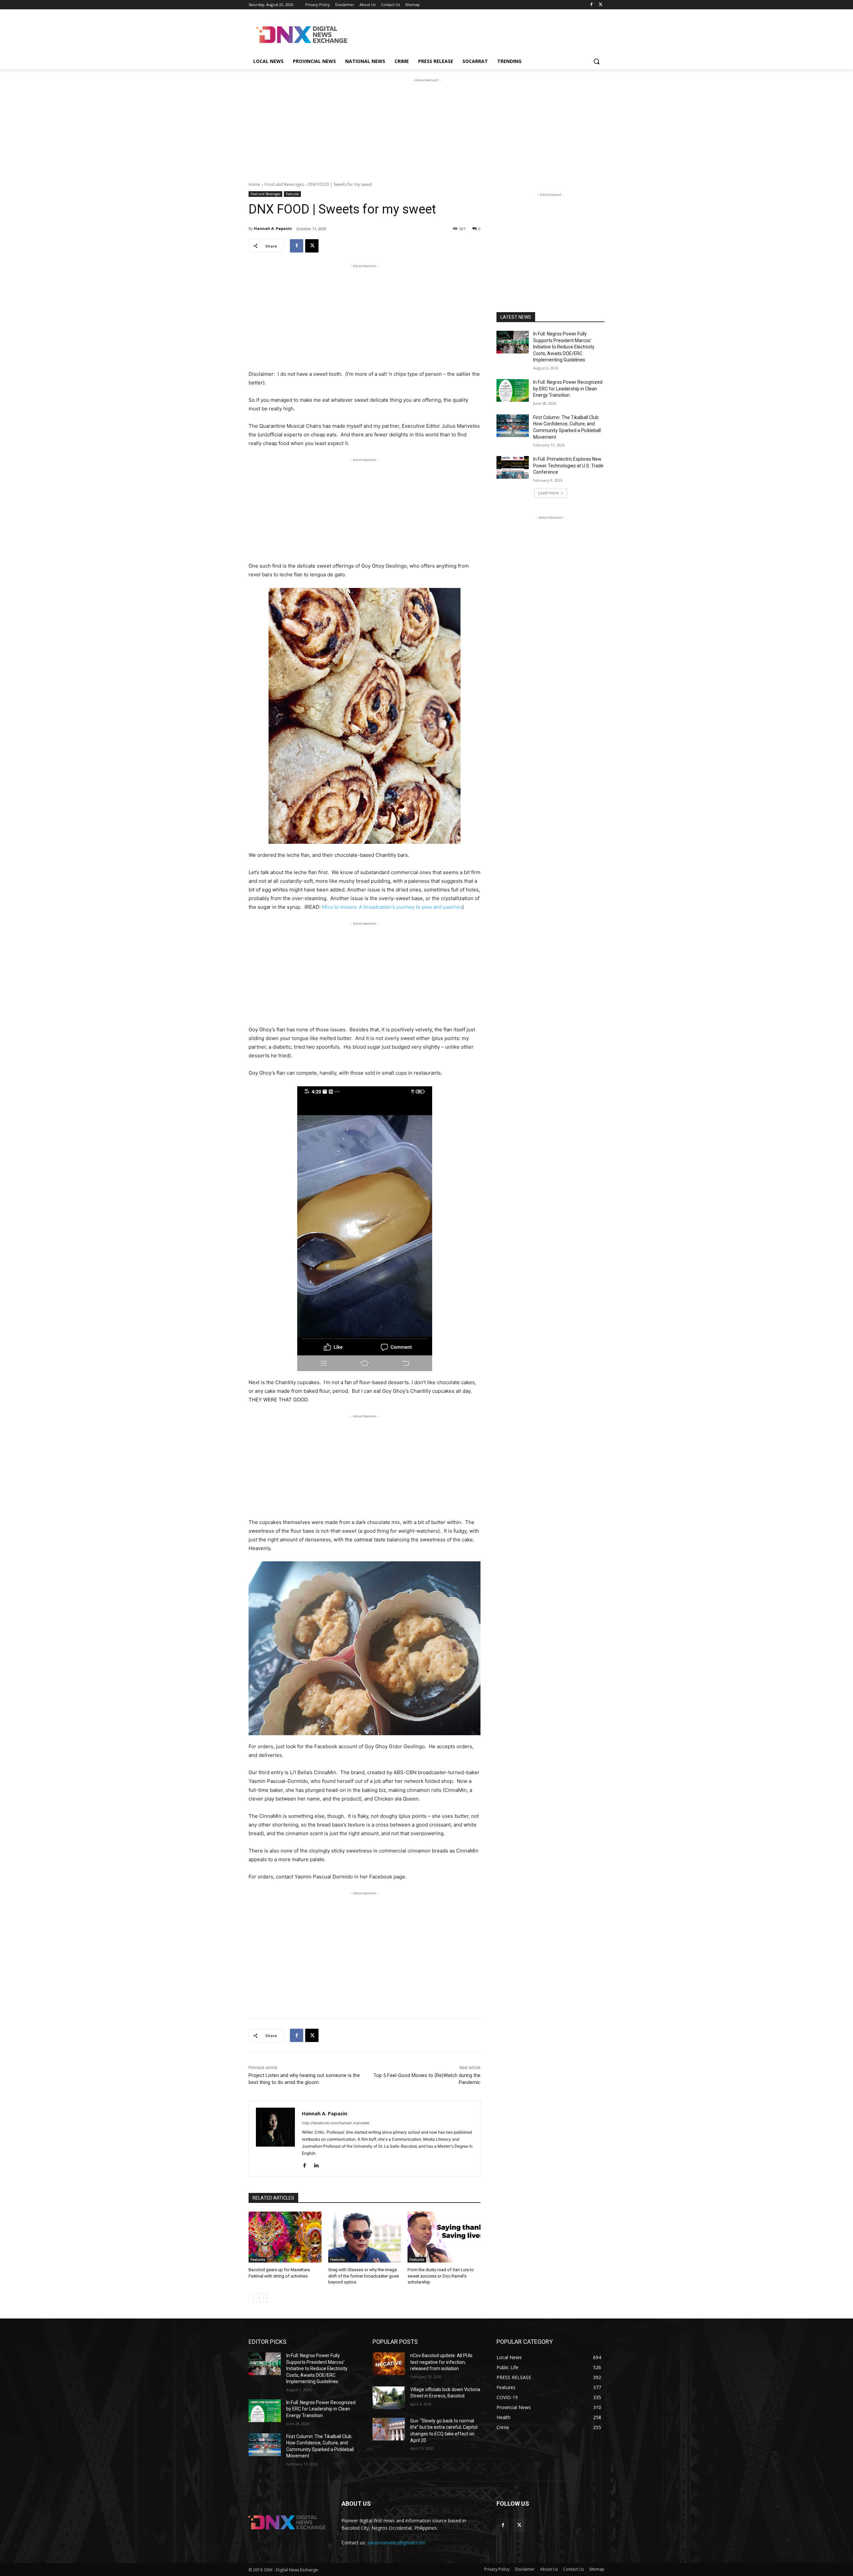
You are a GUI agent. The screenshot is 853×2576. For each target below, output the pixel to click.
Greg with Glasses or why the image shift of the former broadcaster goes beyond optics (364, 2276)
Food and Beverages (284, 184)
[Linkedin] (316, 2164)
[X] (601, 5)
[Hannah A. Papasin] (275, 2139)
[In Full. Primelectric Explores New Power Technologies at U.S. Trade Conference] (513, 467)
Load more (548, 493)
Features (292, 194)
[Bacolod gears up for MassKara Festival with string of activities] (285, 2237)
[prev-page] (253, 2298)
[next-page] (263, 2298)
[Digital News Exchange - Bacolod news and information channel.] (302, 35)
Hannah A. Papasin (273, 228)
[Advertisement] (476, 34)
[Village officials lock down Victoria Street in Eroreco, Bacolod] (389, 2398)
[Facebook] (591, 5)
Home (254, 184)
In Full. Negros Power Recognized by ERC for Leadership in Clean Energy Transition (568, 389)
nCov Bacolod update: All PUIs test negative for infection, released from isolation (441, 2362)
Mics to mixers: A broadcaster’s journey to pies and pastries (392, 907)
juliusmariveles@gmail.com (396, 2543)
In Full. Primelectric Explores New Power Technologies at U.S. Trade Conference (568, 466)
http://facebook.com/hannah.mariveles (336, 2123)
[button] (596, 61)
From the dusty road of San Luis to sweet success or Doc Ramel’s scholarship (441, 2276)
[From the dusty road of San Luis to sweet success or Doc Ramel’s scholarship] (444, 2237)
